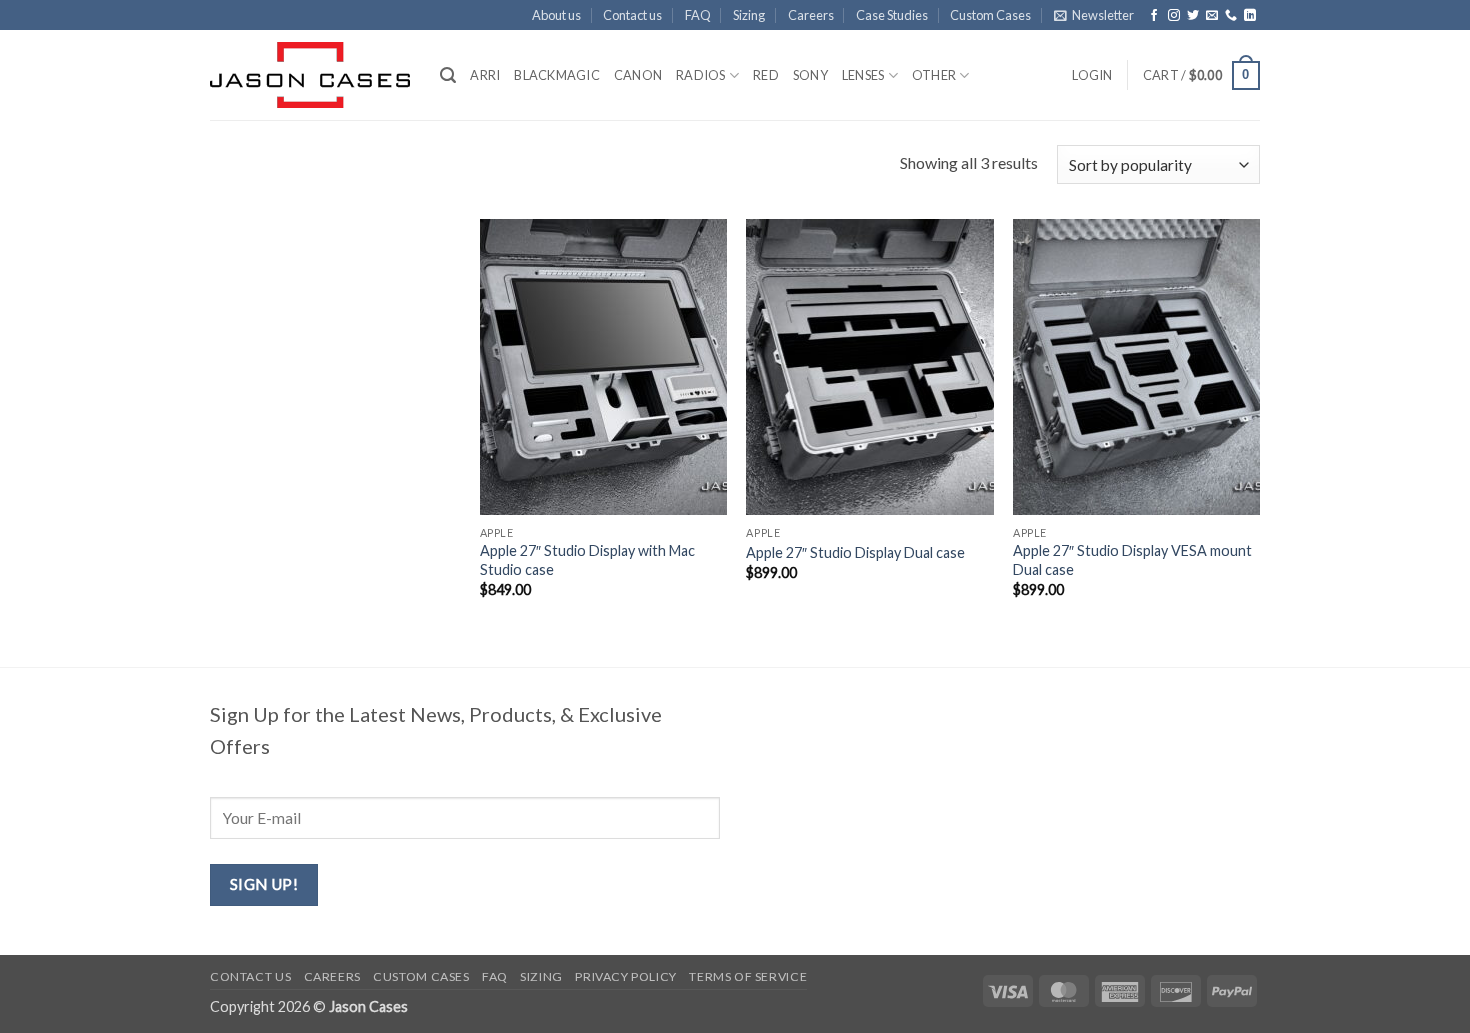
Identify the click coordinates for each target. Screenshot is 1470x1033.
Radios (701, 75)
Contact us (632, 15)
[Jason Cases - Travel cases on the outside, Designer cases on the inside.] (310, 75)
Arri (485, 75)
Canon (638, 75)
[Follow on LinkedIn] (1250, 16)
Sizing (749, 15)
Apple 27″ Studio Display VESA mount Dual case (1132, 560)
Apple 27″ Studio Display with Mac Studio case (587, 560)
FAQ (698, 15)
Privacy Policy (626, 976)
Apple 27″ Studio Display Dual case (855, 552)
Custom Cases (990, 15)
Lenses (863, 75)
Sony (810, 75)
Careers (811, 15)
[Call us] (1231, 16)
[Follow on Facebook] (1154, 16)
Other (934, 75)
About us (556, 15)
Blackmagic (557, 75)
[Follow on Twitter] (1193, 16)
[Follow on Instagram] (1174, 16)
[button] (1094, 15)
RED (766, 75)
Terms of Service (748, 976)
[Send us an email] (1212, 16)
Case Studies (892, 15)
